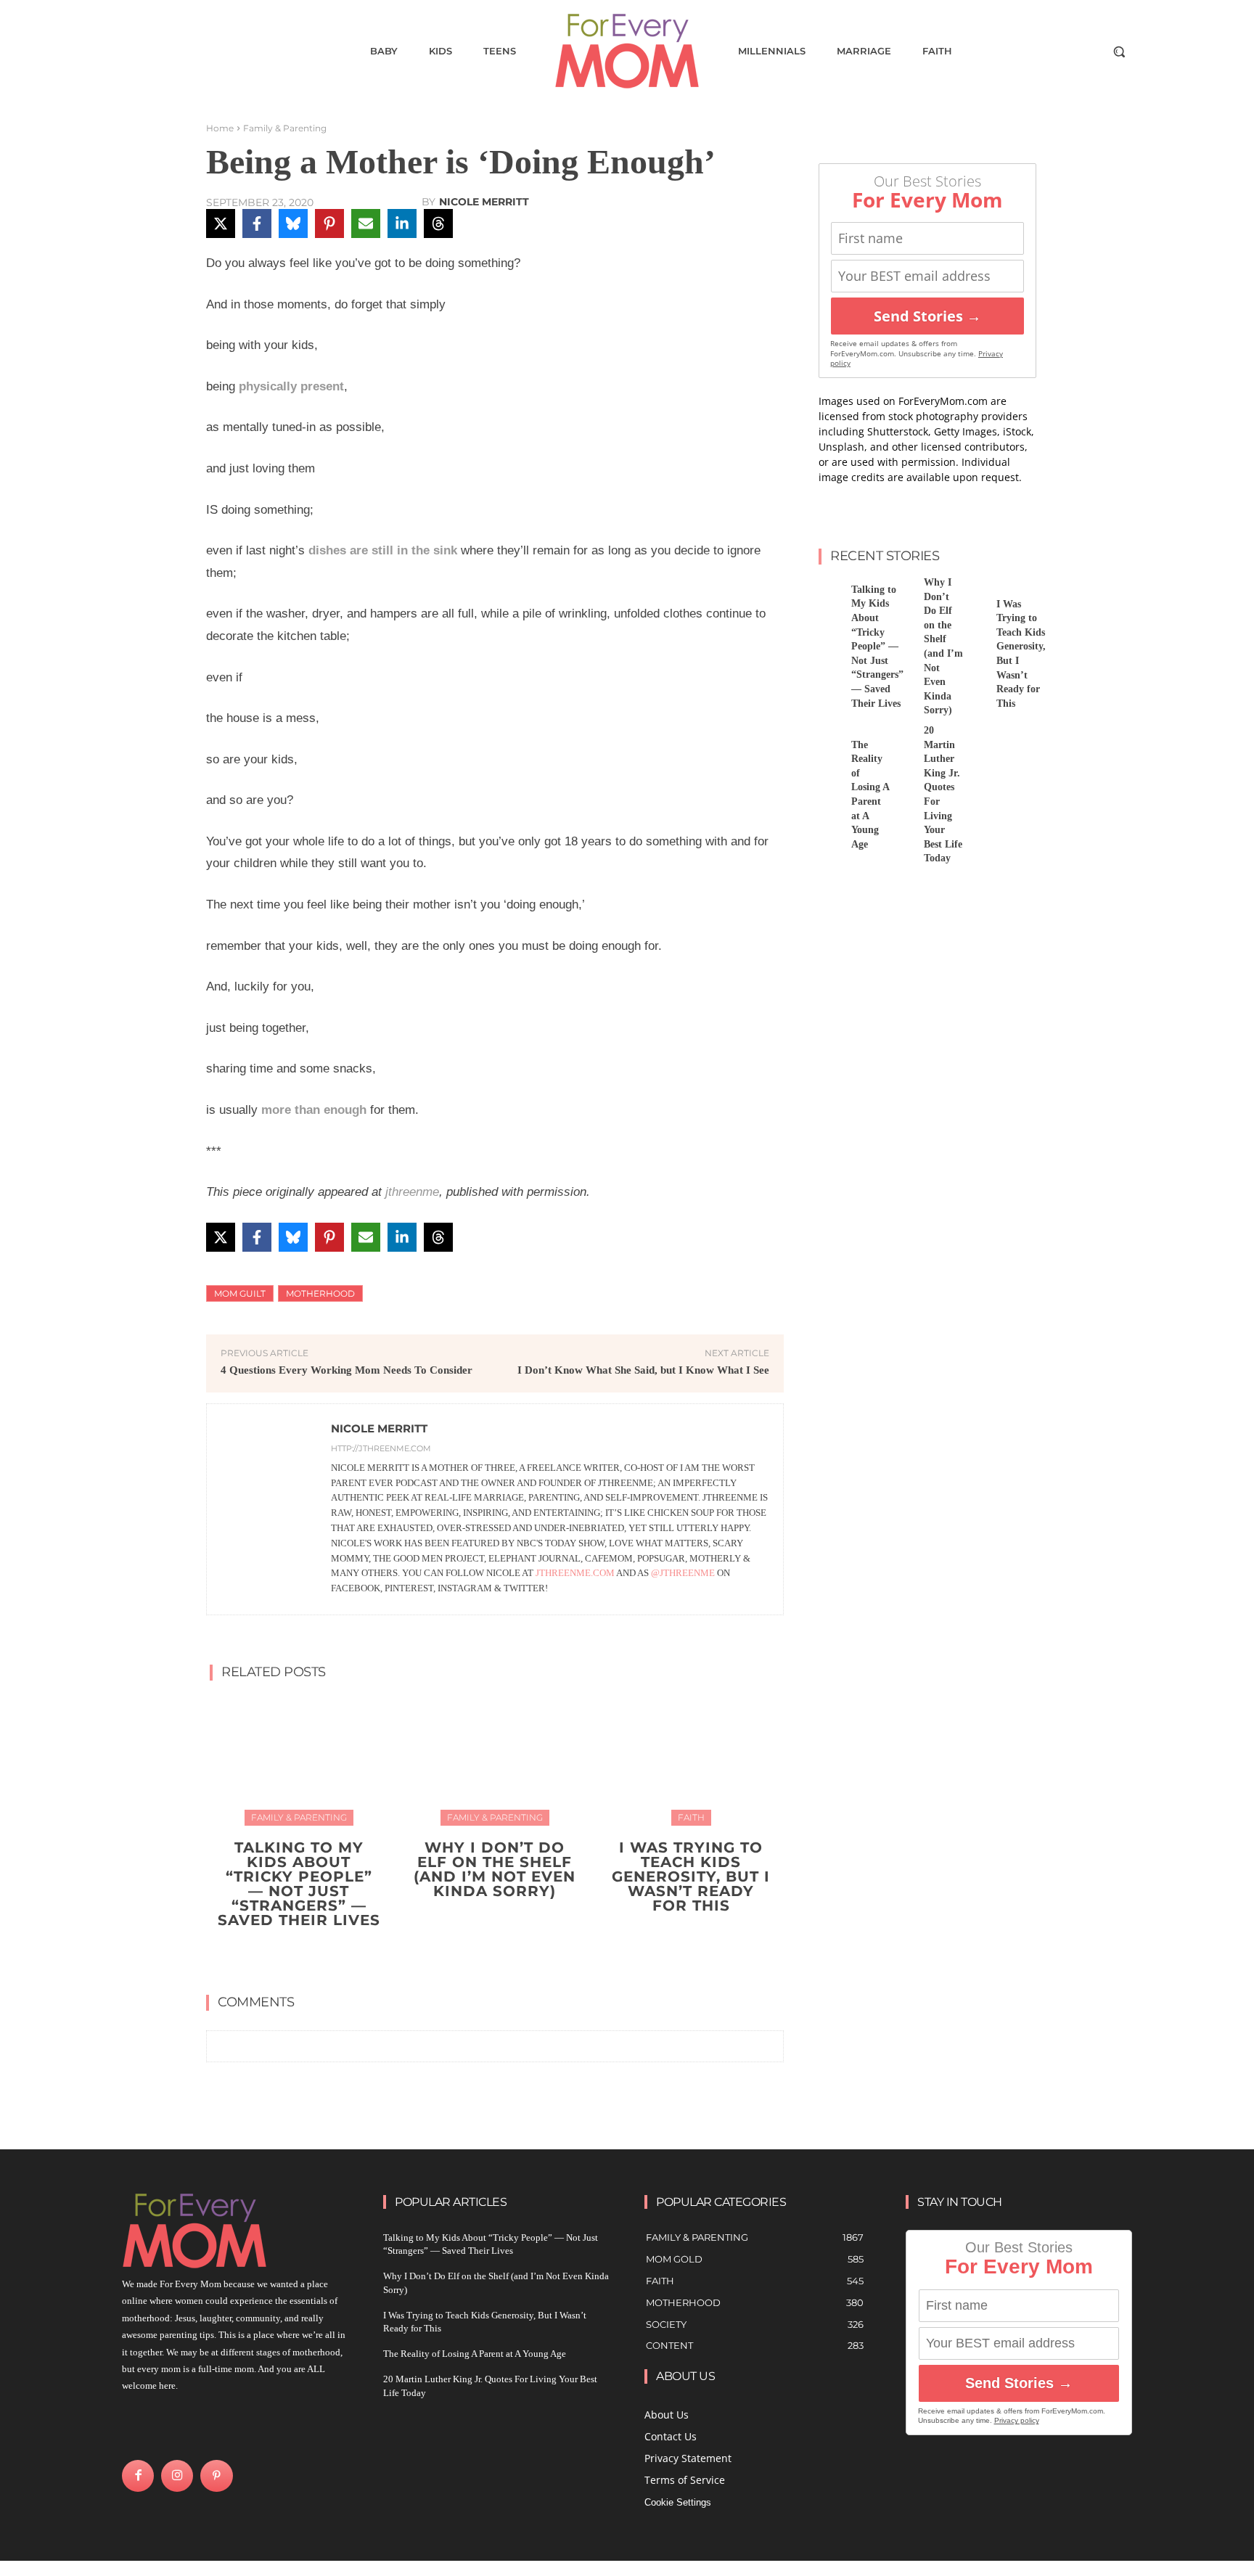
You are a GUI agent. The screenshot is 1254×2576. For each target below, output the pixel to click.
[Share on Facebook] (257, 223)
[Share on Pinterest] (329, 223)
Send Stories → (927, 316)
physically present (291, 386)
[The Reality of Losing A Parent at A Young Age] (829, 740)
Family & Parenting (285, 128)
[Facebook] (138, 2476)
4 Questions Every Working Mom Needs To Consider (347, 1370)
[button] (1119, 52)
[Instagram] (177, 2476)
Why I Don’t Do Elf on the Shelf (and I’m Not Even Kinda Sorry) (495, 1869)
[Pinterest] (216, 2476)
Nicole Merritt (484, 202)
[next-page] (504, 1955)
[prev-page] (481, 1955)
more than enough (314, 1110)
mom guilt (240, 1293)
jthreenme (412, 1192)
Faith (691, 1817)
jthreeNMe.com (575, 1573)
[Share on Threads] (438, 223)
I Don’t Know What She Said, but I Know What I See (643, 1370)
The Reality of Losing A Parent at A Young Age (475, 2354)
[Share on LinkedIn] (402, 223)
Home (220, 128)
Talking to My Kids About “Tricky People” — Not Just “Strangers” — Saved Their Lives (299, 1884)
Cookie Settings (678, 2502)
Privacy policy (1017, 2420)
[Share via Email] (366, 223)
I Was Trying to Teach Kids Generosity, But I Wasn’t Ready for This (691, 1876)
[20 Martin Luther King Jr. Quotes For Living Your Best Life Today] (902, 740)
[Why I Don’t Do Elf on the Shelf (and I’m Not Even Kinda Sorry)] (495, 1759)
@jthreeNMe (683, 1573)
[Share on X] (221, 223)
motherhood (320, 1293)
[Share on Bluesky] (293, 223)
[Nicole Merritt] (269, 1509)
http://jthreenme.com (381, 1448)
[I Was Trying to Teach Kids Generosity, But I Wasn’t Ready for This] (691, 1759)
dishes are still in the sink (383, 550)
